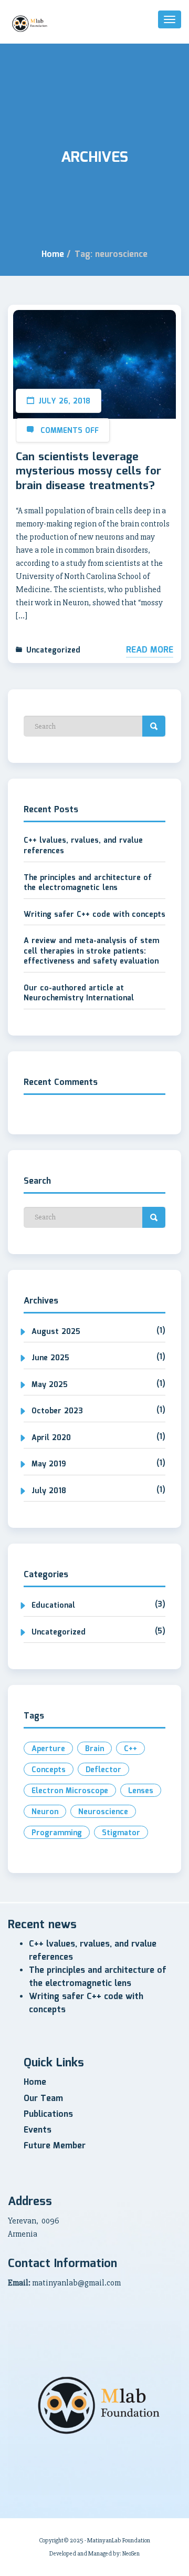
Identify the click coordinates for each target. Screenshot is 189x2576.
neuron (45, 1812)
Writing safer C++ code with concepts (94, 915)
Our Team (43, 2099)
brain (94, 1749)
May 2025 (50, 1385)
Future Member (55, 2146)
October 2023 (57, 1411)
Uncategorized (53, 650)
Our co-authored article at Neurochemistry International (79, 994)
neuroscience (103, 1812)
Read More (150, 650)
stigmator (121, 1833)
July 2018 (49, 1491)
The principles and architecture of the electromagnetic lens (88, 883)
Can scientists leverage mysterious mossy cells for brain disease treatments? (88, 472)
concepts (49, 1770)
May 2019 (49, 1464)
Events (38, 2130)
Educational (53, 1606)
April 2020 (51, 1438)
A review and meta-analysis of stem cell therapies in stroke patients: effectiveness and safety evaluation (91, 951)
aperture (48, 1749)
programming (57, 1833)
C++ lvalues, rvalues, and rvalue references (83, 846)
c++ (130, 1749)
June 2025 (50, 1358)
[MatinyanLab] (30, 24)
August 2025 (56, 1332)
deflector (103, 1770)
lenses (141, 1791)
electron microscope (70, 1791)
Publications (48, 2114)
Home (53, 255)
